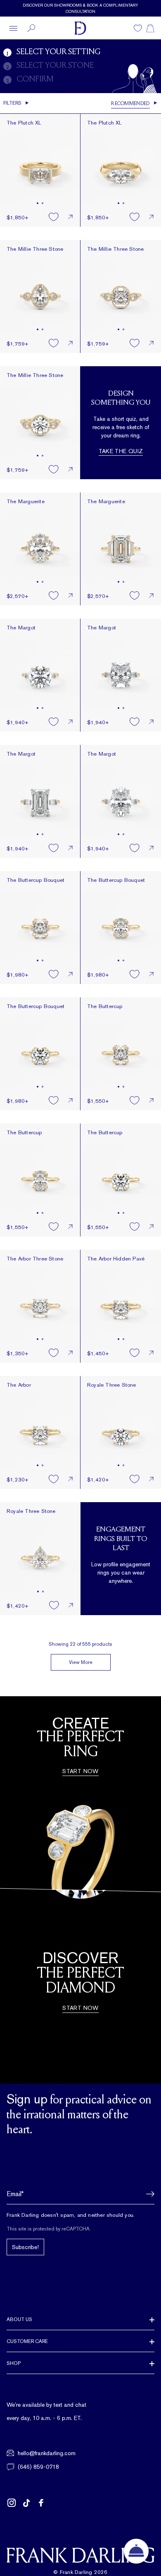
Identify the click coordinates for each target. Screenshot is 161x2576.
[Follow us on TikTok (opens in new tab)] (26, 2503)
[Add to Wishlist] (54, 217)
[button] (148, 2194)
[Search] (31, 28)
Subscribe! (25, 2247)
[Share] (70, 217)
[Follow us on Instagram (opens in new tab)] (12, 2503)
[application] (136, 2551)
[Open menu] (13, 28)
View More (81, 1662)
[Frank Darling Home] (80, 28)
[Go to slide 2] (43, 203)
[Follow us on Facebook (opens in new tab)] (41, 2503)
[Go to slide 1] (38, 203)
